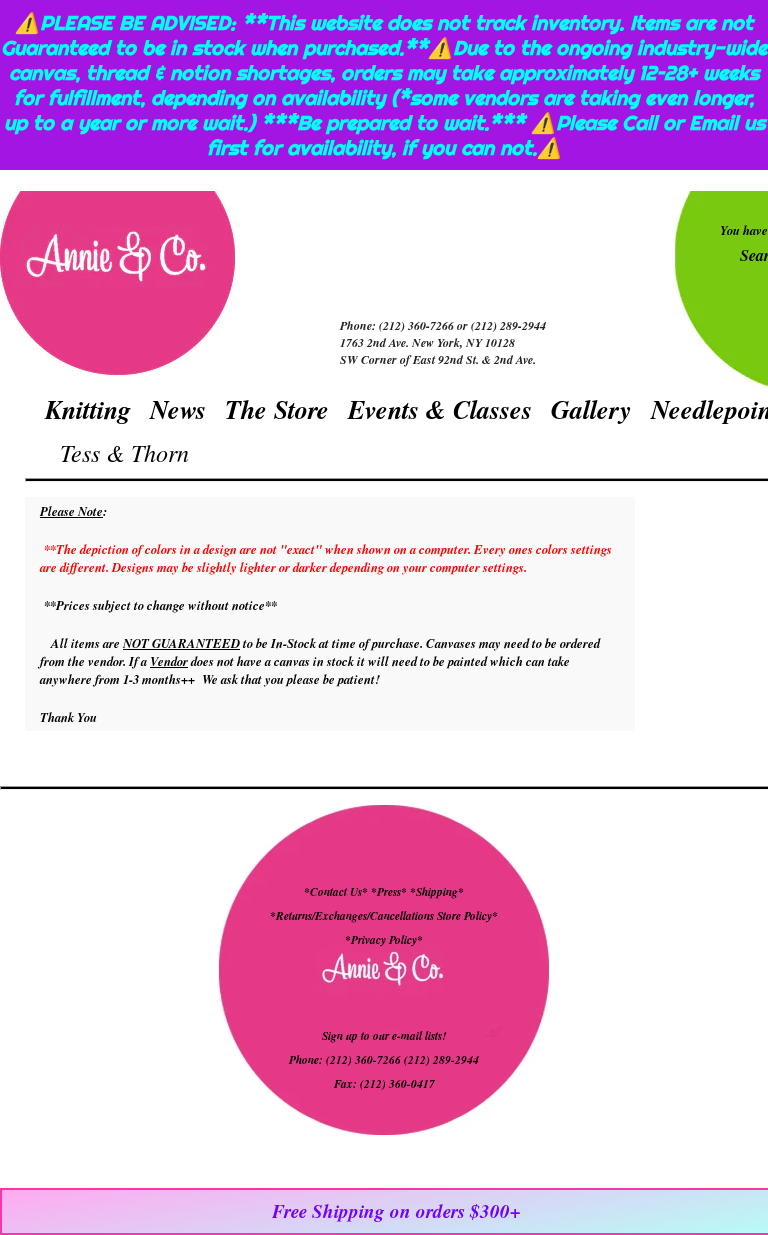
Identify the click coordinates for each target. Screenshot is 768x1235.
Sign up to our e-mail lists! (384, 1036)
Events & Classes (440, 409)
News (178, 409)
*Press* (390, 892)
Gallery (591, 409)
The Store (277, 409)
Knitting (88, 409)
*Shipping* (437, 892)
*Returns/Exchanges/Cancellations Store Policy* (384, 916)
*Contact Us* (336, 892)
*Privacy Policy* (384, 940)
